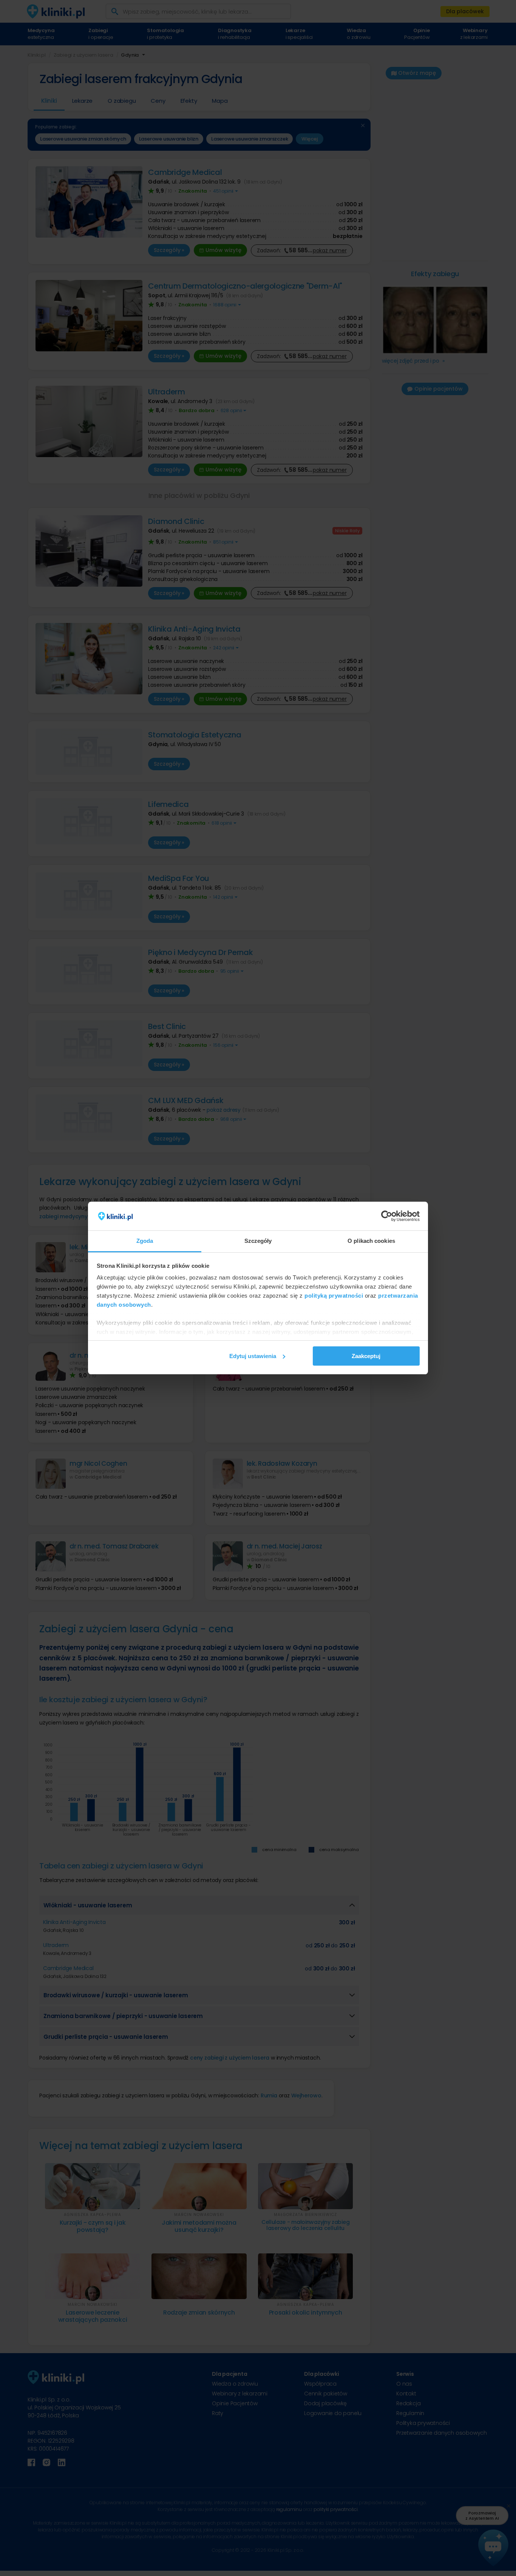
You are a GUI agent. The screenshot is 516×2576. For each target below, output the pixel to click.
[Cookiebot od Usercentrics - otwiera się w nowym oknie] (387, 1216)
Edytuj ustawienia (253, 1356)
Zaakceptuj (366, 1356)
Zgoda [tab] (145, 1241)
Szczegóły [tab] (258, 1241)
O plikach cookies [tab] (371, 1241)
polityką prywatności (334, 1296)
